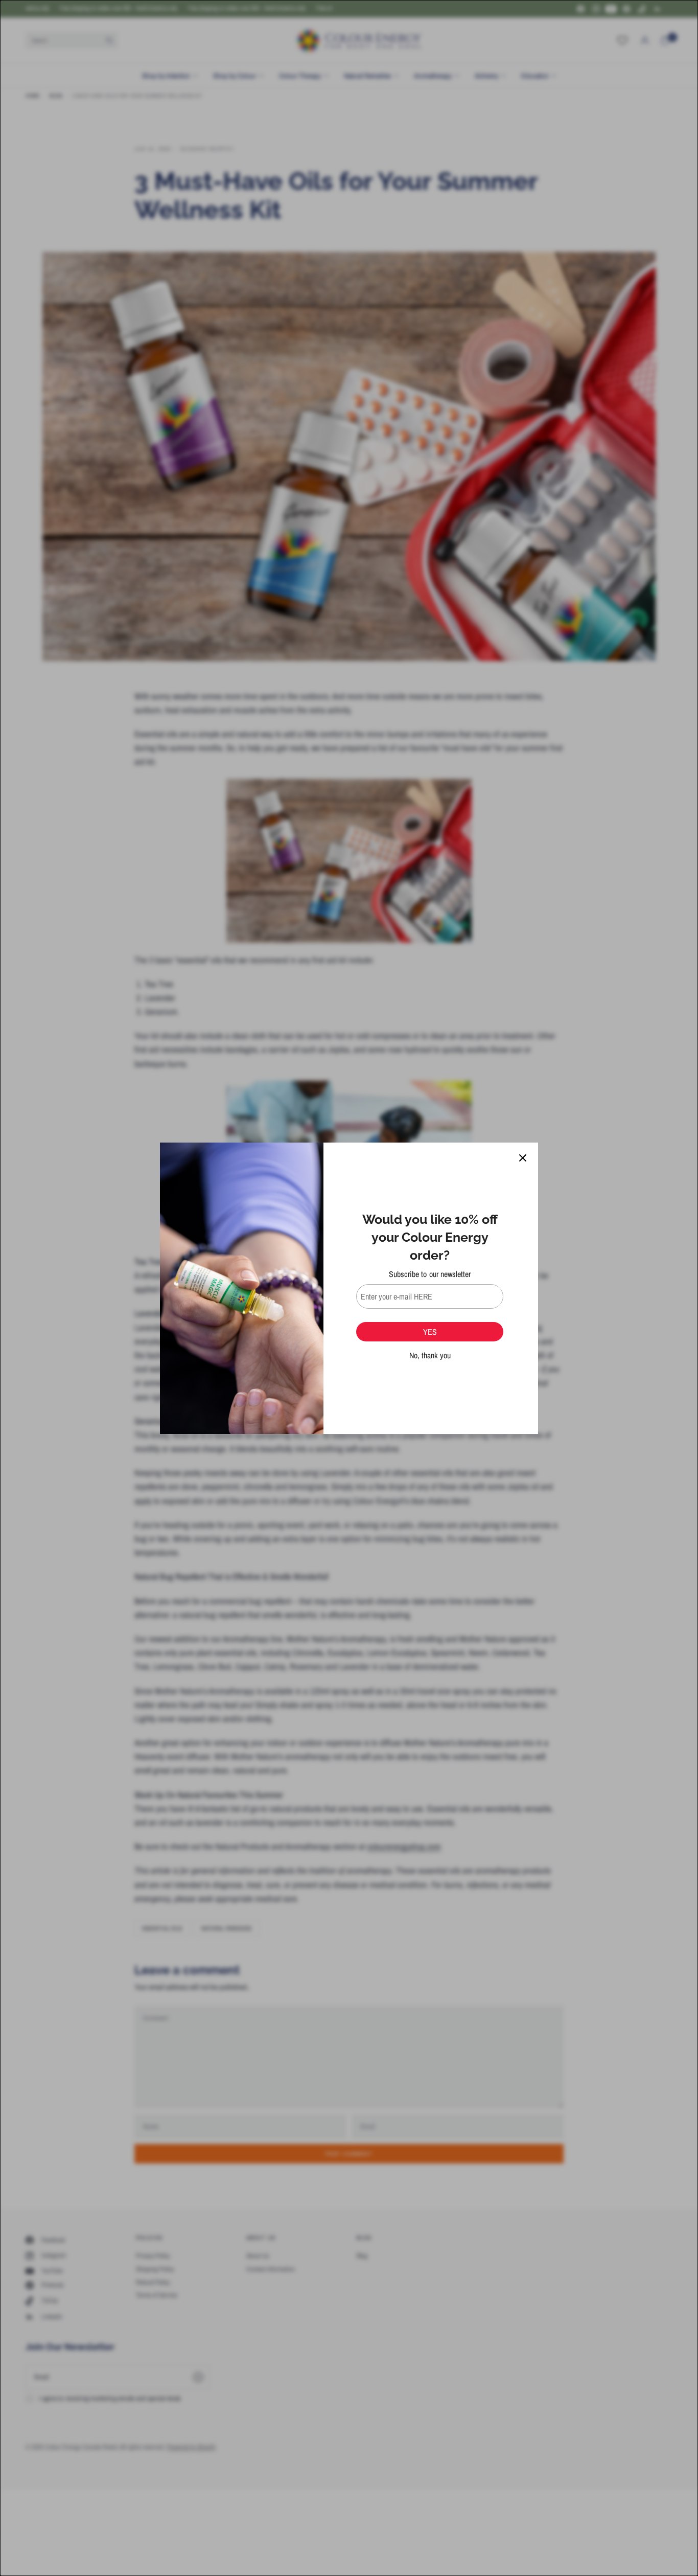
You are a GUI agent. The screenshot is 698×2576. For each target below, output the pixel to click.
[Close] (523, 1158)
